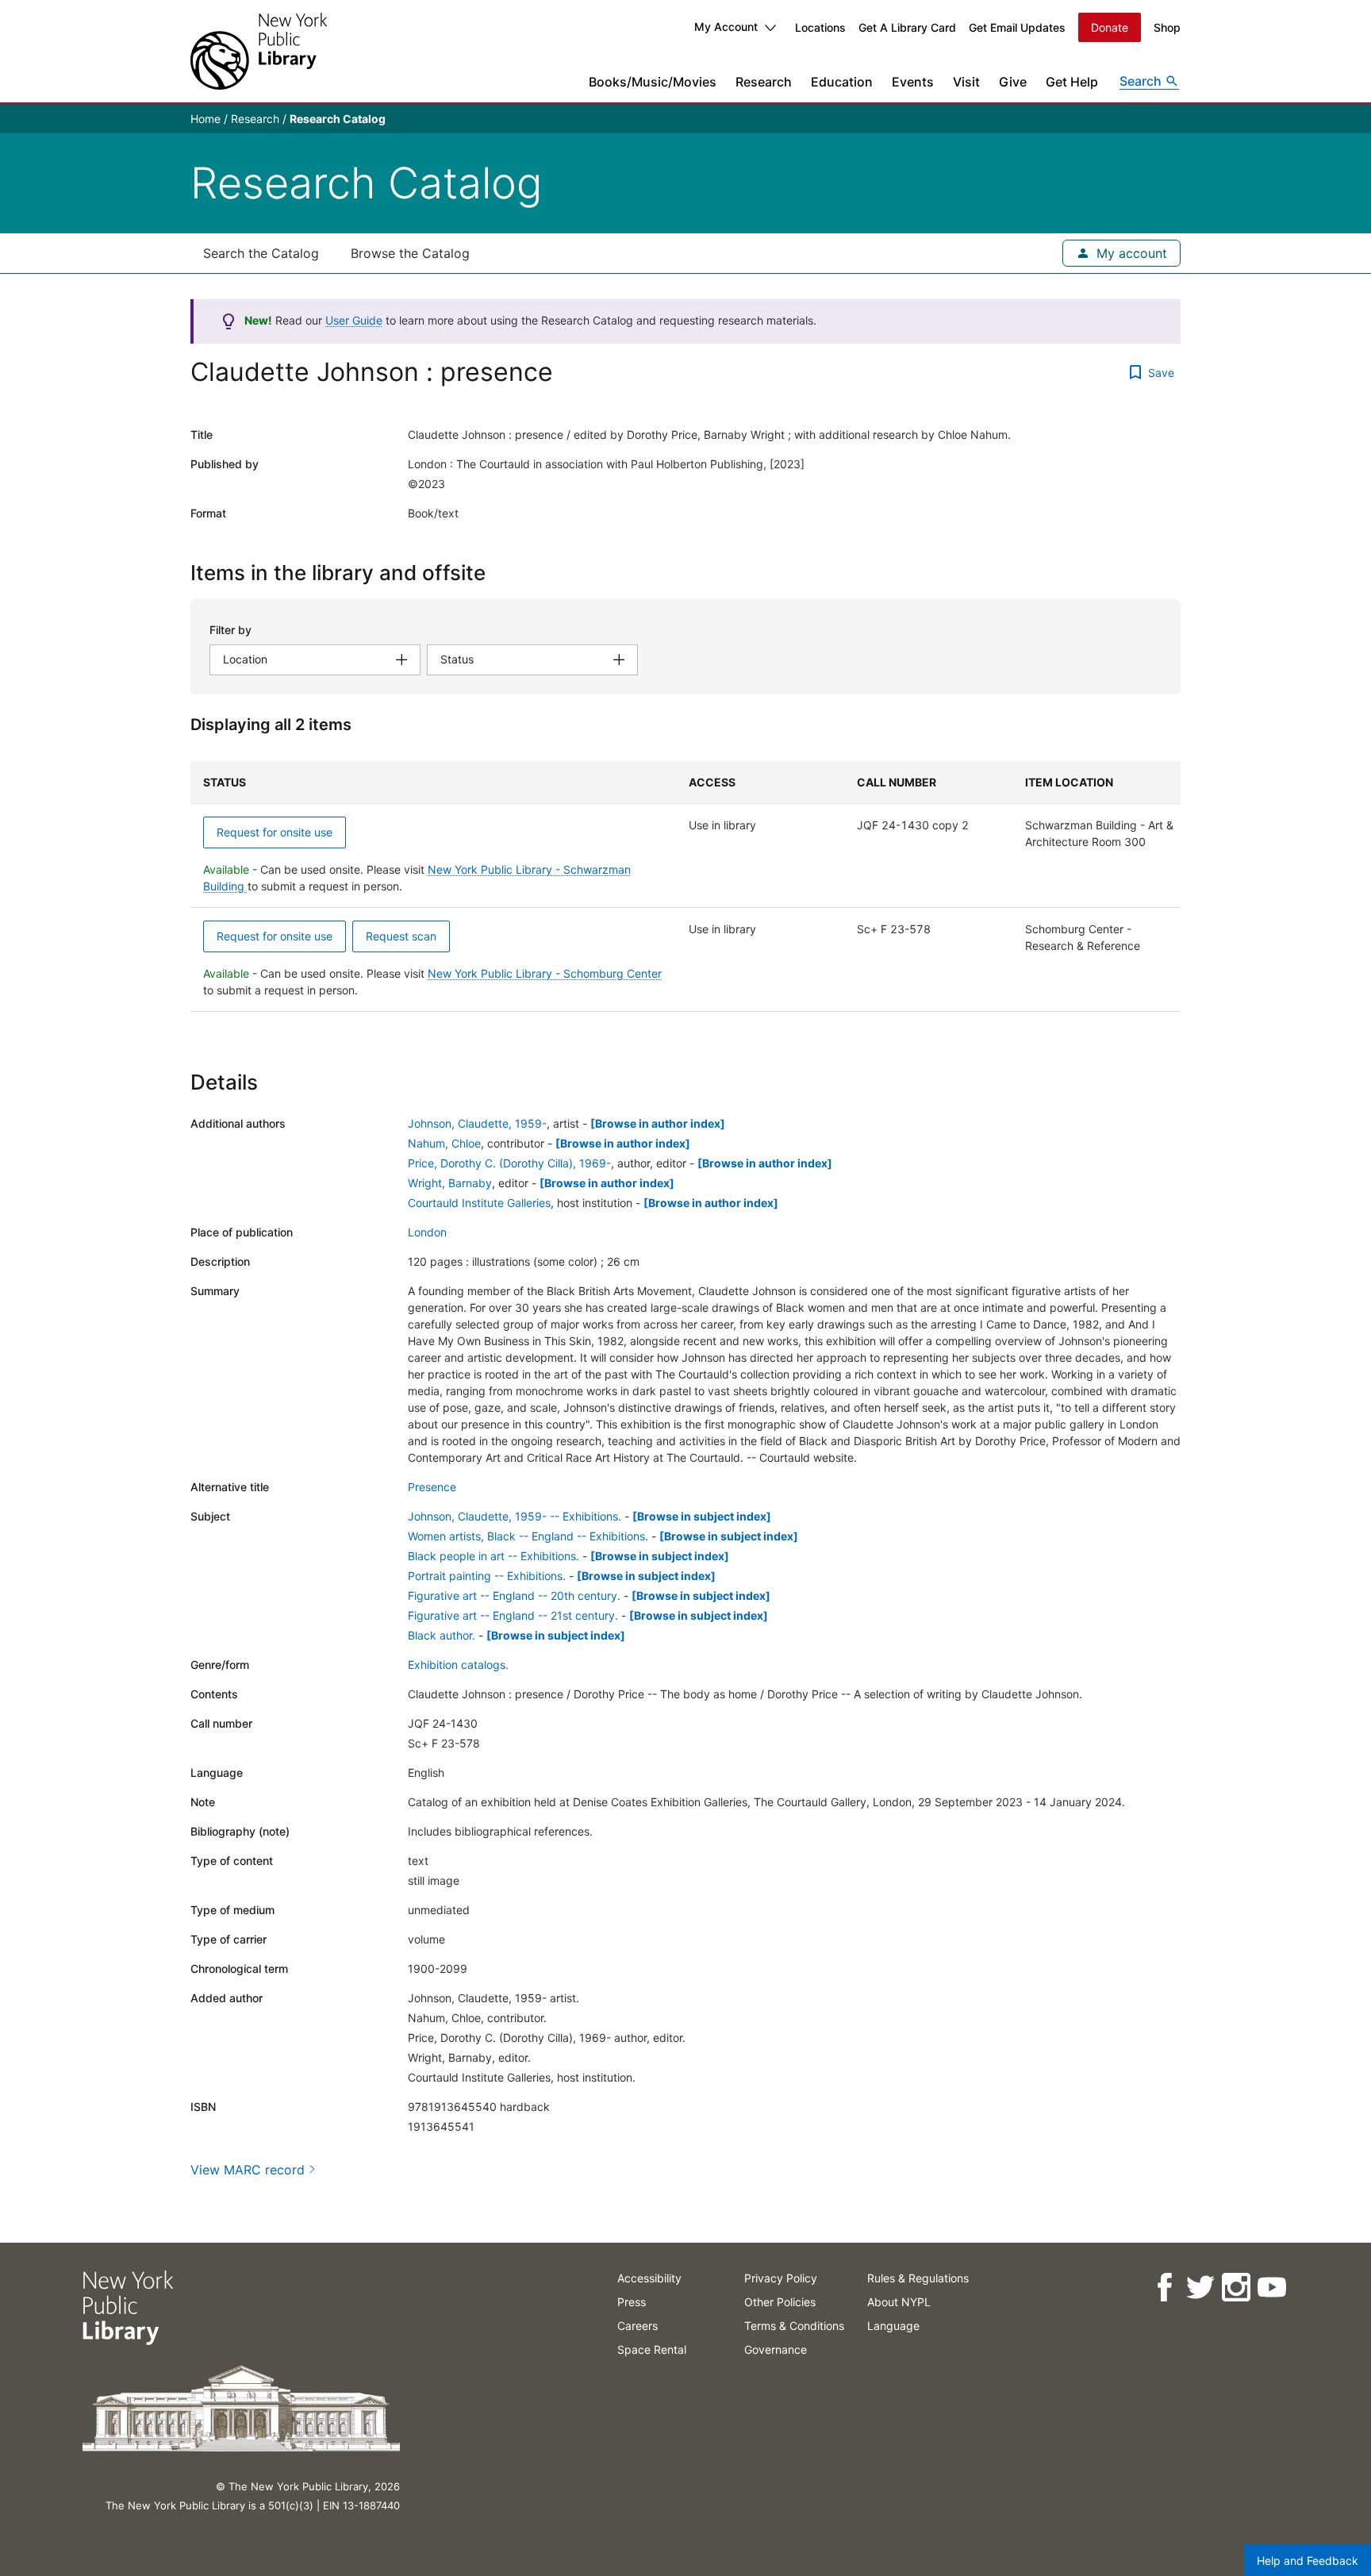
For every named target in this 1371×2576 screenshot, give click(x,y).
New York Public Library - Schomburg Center (545, 973)
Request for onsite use (275, 832)
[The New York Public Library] (259, 51)
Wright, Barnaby (450, 1183)
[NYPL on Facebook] (1164, 2288)
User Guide (354, 320)
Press (632, 2302)
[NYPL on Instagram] (1236, 2288)
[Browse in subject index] (702, 1516)
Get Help (1072, 82)
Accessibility (649, 2278)
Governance (776, 2349)
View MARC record (248, 2170)
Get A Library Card (907, 27)
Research (764, 82)
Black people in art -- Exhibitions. (493, 1556)
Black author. (442, 1635)
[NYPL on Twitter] (1200, 2288)
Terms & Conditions (794, 2326)
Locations (820, 27)
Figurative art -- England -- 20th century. (514, 1596)
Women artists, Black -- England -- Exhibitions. (528, 1536)
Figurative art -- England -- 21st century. (513, 1615)
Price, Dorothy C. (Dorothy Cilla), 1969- (509, 1163)
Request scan (401, 936)
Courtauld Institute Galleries (479, 1203)
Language (893, 2326)
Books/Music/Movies (653, 82)
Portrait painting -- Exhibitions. (487, 1576)
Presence (432, 1487)
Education (842, 82)
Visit (966, 82)
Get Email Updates (1017, 27)
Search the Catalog (261, 253)
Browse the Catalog (410, 253)
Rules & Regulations (918, 2278)
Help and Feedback (1308, 2561)
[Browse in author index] (658, 1123)
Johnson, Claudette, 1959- (477, 1123)
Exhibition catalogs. (458, 1665)
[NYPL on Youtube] (1271, 2288)
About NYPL (899, 2302)
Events (913, 82)
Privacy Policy (781, 2278)
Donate (1110, 27)
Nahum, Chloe (444, 1143)
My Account (726, 27)
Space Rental (652, 2349)
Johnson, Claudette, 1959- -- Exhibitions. (515, 1516)
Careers (637, 2326)
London (427, 1232)
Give (1013, 82)
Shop (1167, 27)
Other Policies (780, 2302)
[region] (685, 886)
